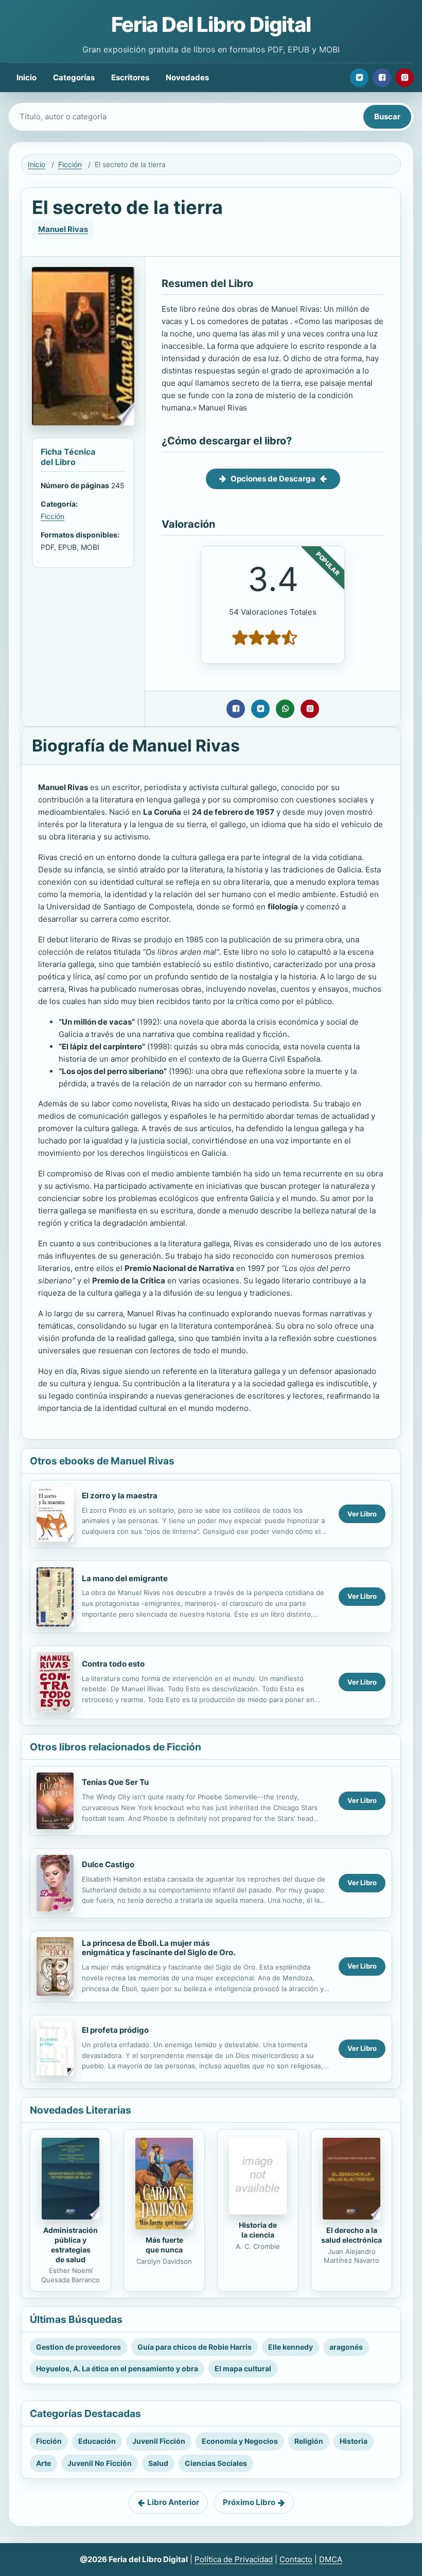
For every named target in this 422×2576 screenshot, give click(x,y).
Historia (354, 2441)
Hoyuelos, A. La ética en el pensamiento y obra (117, 2368)
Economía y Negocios (240, 2441)
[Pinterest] (405, 78)
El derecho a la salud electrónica (351, 2235)
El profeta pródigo (115, 2030)
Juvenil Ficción (159, 2441)
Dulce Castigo (108, 1864)
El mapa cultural (243, 2368)
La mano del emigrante (125, 1578)
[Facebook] (382, 78)
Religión (309, 2441)
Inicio (27, 77)
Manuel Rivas (63, 229)
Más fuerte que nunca (164, 2245)
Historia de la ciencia (258, 2230)
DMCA (331, 2559)
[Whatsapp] (285, 709)
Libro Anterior (173, 2502)
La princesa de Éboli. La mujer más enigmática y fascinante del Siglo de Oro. (159, 1948)
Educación (97, 2441)
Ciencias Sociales (216, 2463)
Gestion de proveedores (78, 2347)
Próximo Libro (249, 2502)
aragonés (346, 2347)
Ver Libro (362, 1514)
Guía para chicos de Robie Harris (195, 2347)
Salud (158, 2463)
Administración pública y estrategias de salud (71, 2245)
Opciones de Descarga (273, 479)
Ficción (70, 164)
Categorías (74, 77)
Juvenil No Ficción (100, 2463)
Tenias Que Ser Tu (115, 1782)
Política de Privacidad (234, 2559)
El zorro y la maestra (120, 1496)
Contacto (296, 2559)
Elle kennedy (291, 2347)
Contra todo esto (113, 1664)
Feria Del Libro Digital (211, 24)
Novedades (187, 77)
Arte (43, 2463)
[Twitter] (359, 78)
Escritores (130, 77)
